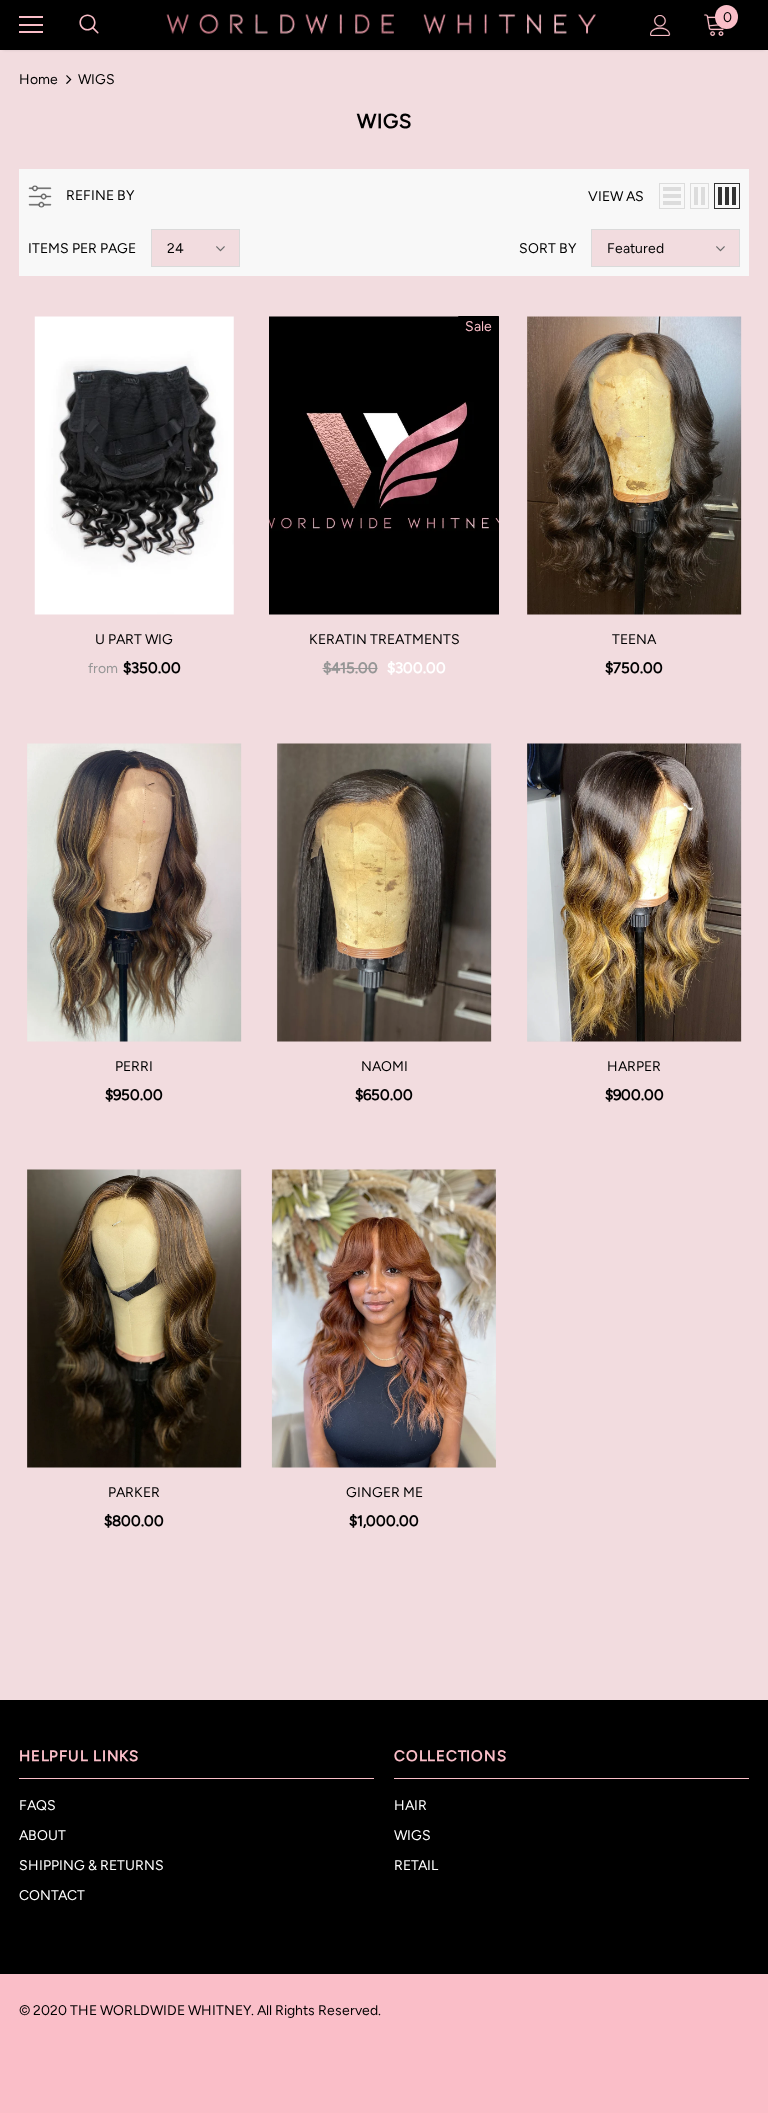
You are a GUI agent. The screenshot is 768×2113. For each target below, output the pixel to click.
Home (38, 79)
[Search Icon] (89, 25)
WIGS (96, 79)
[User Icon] (660, 25)
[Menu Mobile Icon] (31, 25)
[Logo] (381, 23)
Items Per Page (82, 248)
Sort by (547, 248)
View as (616, 196)
